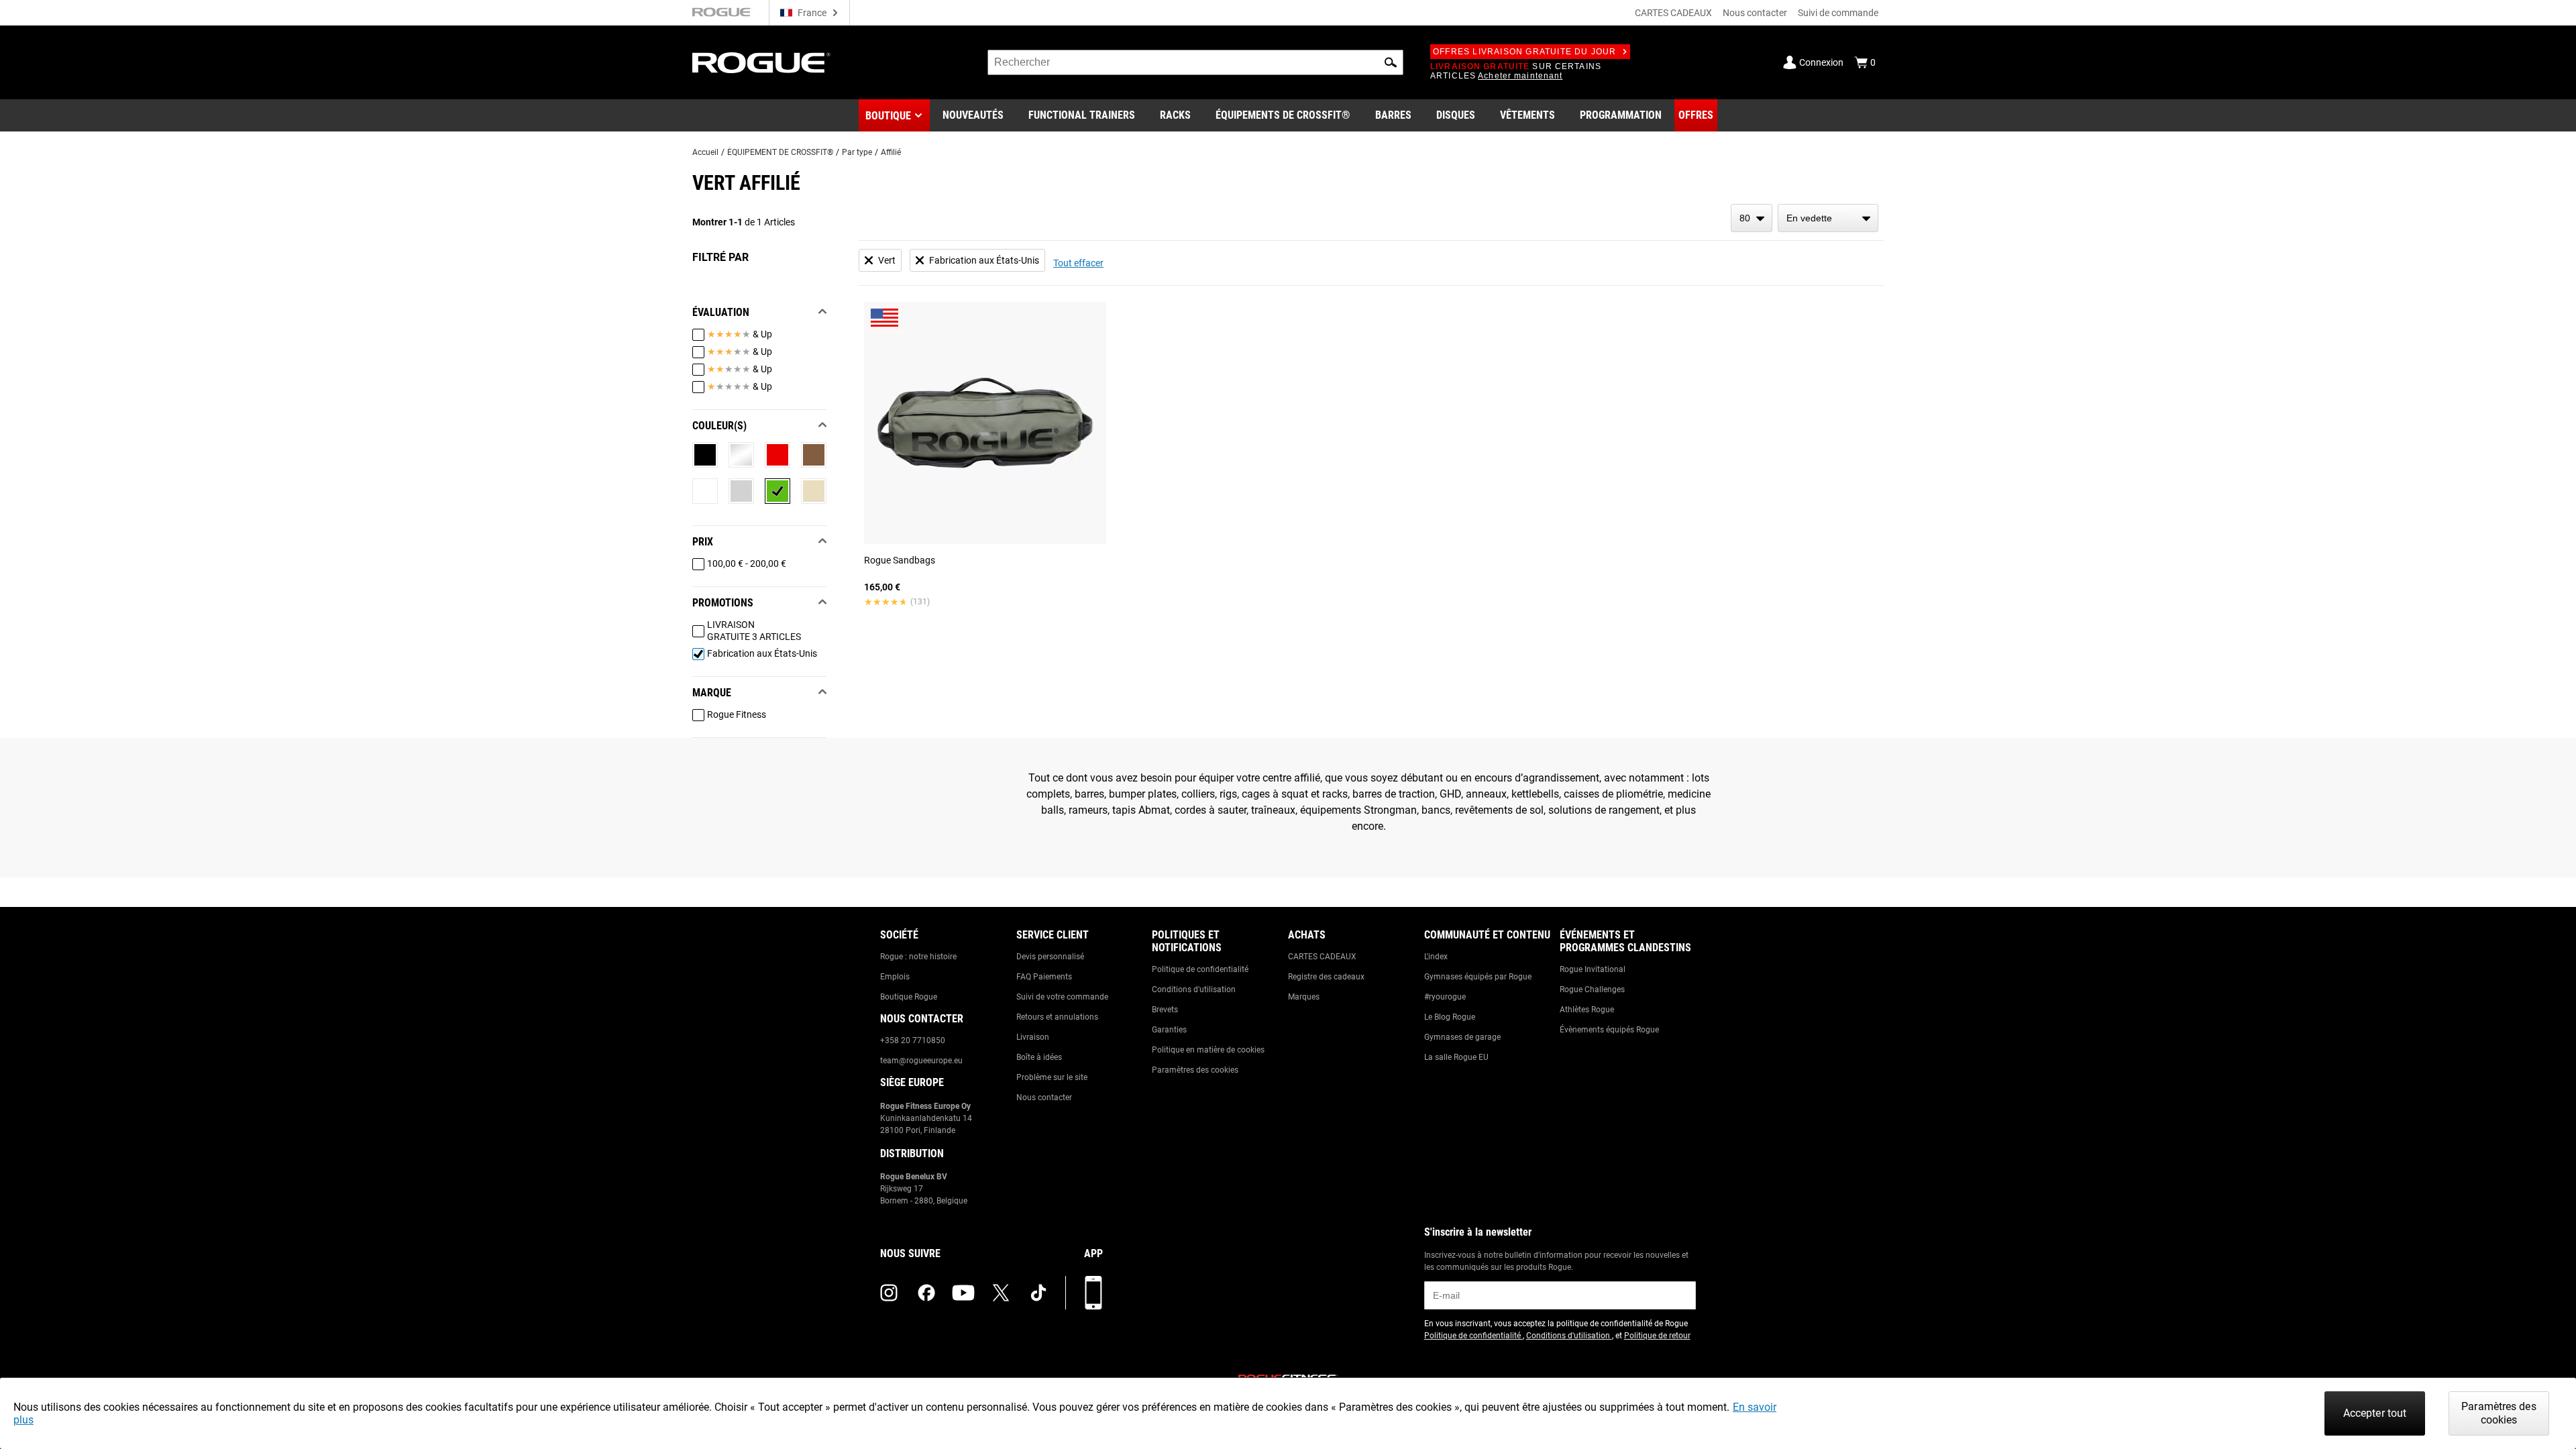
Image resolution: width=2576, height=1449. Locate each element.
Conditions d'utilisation (1194, 989)
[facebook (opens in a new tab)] (926, 1293)
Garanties (1169, 1030)
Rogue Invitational (1593, 969)
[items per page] (1752, 218)
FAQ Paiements (1044, 977)
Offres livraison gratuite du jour (1525, 52)
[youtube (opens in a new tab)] (963, 1293)
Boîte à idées (1039, 1057)
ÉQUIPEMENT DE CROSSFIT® (780, 152)
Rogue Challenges (1592, 989)
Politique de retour (1657, 1336)
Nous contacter (1755, 13)
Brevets (1165, 1010)
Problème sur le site (1052, 1077)
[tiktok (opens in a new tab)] (1038, 1293)
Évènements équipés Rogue (1609, 1030)
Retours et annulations (1057, 1017)
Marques (1304, 997)
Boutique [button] (888, 116)
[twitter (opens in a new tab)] (1001, 1293)
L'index (1436, 957)
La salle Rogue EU (1456, 1057)
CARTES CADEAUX (1673, 13)
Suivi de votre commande (1062, 997)
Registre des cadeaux (1326, 977)
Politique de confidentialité (1200, 969)
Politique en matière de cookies (1208, 1050)
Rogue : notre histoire (918, 957)
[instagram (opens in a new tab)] (889, 1293)
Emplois (895, 977)
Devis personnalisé (1050, 957)
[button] (1391, 62)
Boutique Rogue (909, 997)
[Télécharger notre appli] (1093, 1293)
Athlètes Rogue (1587, 1010)
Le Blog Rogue (1450, 1017)
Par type (857, 152)
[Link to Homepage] (761, 63)
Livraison (1033, 1037)
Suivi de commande (1838, 13)
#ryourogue (1445, 997)
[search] (1195, 62)
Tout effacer (1078, 263)
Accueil (705, 152)
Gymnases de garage (1462, 1037)
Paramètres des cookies (1195, 1070)
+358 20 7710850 (913, 1040)
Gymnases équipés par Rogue (1478, 977)
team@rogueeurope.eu (921, 1061)
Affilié (891, 152)
